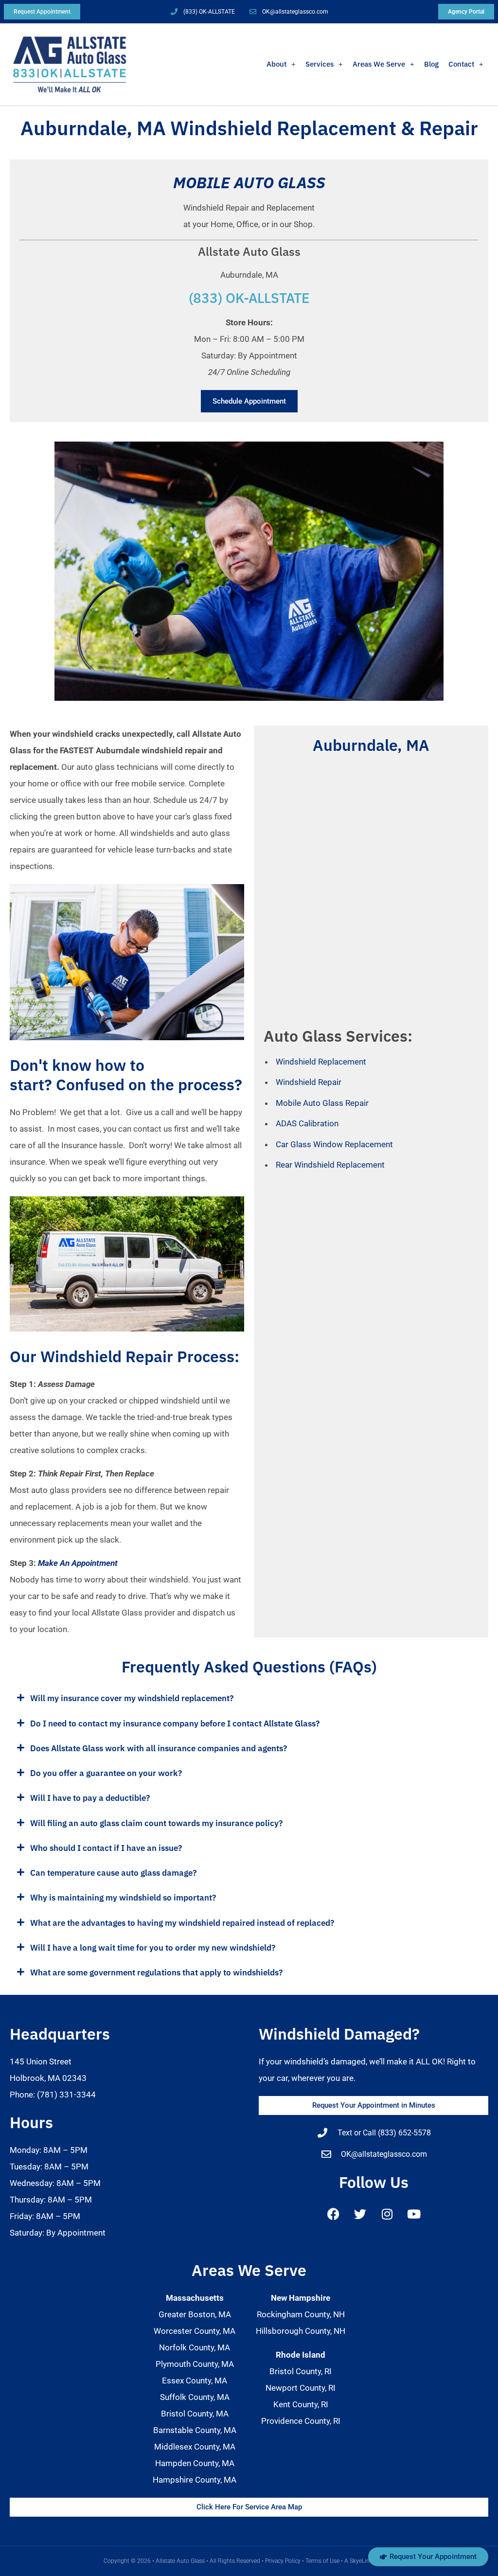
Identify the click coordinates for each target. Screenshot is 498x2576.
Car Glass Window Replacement (334, 1144)
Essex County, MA (195, 2381)
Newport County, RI (301, 2388)
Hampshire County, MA (195, 2480)
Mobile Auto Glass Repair (322, 1103)
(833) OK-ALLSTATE (249, 298)
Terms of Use (322, 2561)
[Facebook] (334, 2214)
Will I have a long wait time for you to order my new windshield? (153, 1948)
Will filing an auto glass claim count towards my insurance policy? (156, 1823)
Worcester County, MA (195, 2331)
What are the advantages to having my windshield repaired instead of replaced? (182, 1923)
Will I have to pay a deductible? (90, 1798)
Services (320, 64)
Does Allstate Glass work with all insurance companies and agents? (159, 1748)
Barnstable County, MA (195, 2430)
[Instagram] (387, 2214)
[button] (249, 1698)
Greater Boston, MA (195, 2314)
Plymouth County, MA (195, 2364)
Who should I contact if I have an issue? (106, 1848)
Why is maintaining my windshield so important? (123, 1898)
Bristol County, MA (195, 2414)
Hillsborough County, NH (301, 2331)
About (276, 64)
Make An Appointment (78, 1563)
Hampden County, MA (195, 2463)
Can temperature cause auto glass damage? (113, 1873)
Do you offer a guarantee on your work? (106, 1773)
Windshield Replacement (321, 1062)
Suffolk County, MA (195, 2397)
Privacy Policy (283, 2561)
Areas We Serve (379, 64)
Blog (431, 64)
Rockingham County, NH (301, 2314)
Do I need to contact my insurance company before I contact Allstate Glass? (175, 1723)
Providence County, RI (301, 2421)
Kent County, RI (301, 2404)
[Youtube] (414, 2214)
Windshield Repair (309, 1082)
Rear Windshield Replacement (330, 1165)
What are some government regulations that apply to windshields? (156, 1972)
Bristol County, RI (301, 2371)
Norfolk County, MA (195, 2347)
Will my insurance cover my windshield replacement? (132, 1698)
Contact (461, 64)
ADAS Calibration (307, 1123)
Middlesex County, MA (195, 2447)
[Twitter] (360, 2214)
